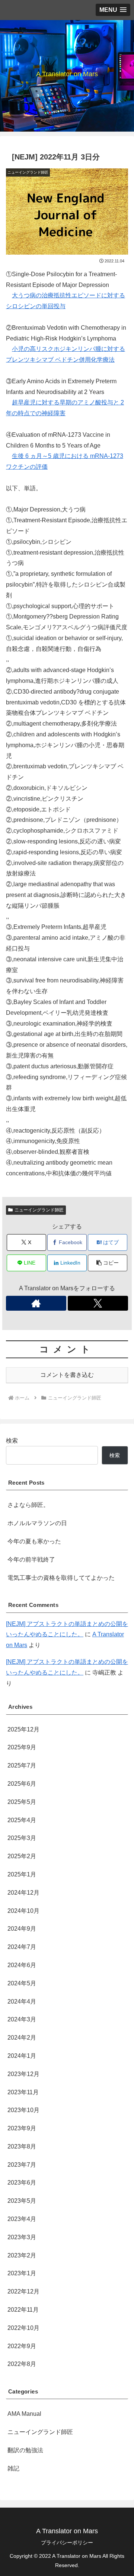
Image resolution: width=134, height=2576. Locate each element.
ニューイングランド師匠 (39, 1210)
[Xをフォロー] (98, 1303)
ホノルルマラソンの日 (37, 1523)
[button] (108, 1263)
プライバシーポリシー (67, 2543)
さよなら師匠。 (28, 1505)
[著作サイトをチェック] (36, 1303)
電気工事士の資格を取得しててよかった (61, 1578)
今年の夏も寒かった (34, 1541)
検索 (12, 1441)
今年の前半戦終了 (31, 1560)
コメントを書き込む (67, 1375)
